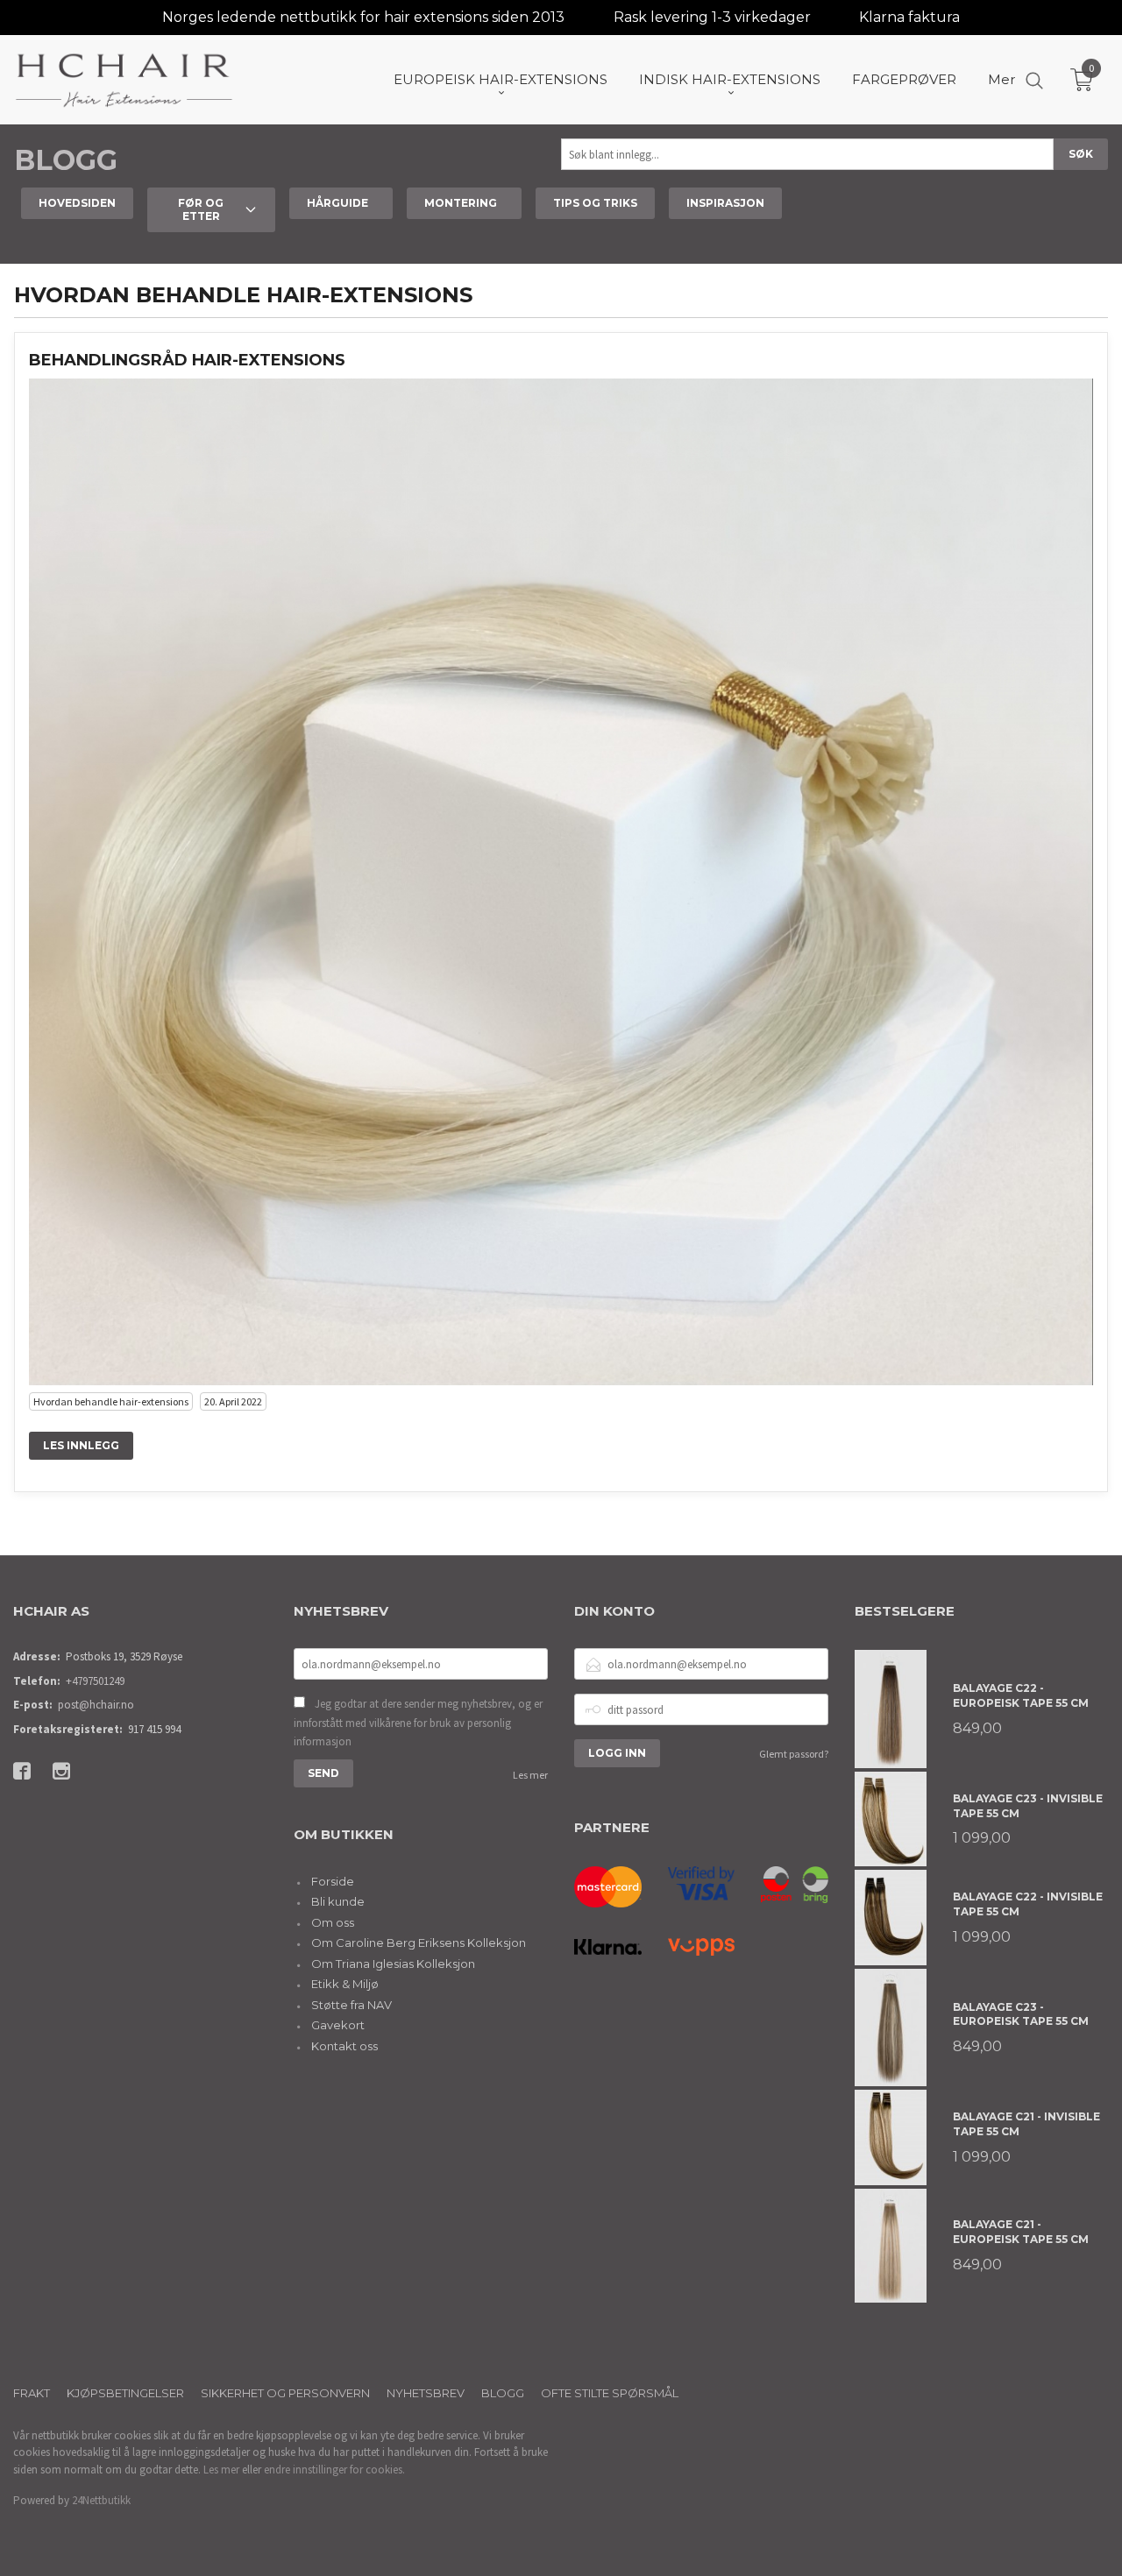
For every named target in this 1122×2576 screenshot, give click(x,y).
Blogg (66, 160)
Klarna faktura (909, 17)
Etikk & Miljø (345, 1984)
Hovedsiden (77, 203)
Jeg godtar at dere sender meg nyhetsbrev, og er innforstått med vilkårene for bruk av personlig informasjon (418, 1723)
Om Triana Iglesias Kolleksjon (393, 1964)
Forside (333, 1881)
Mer (1001, 79)
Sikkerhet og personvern (285, 2393)
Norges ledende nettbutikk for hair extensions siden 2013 (363, 17)
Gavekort (338, 2025)
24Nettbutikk (101, 2500)
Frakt (32, 2393)
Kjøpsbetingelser (125, 2393)
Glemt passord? (794, 1754)
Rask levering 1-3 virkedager (712, 17)
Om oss (333, 1922)
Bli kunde (338, 1901)
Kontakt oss (344, 2046)
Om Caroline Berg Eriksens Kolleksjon (419, 1943)
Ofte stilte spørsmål (610, 2393)
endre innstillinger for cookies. (334, 2470)
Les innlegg (81, 1445)
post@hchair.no (96, 1705)
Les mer (530, 1775)
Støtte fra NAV (352, 2005)
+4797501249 (95, 1681)
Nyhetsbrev (426, 2393)
